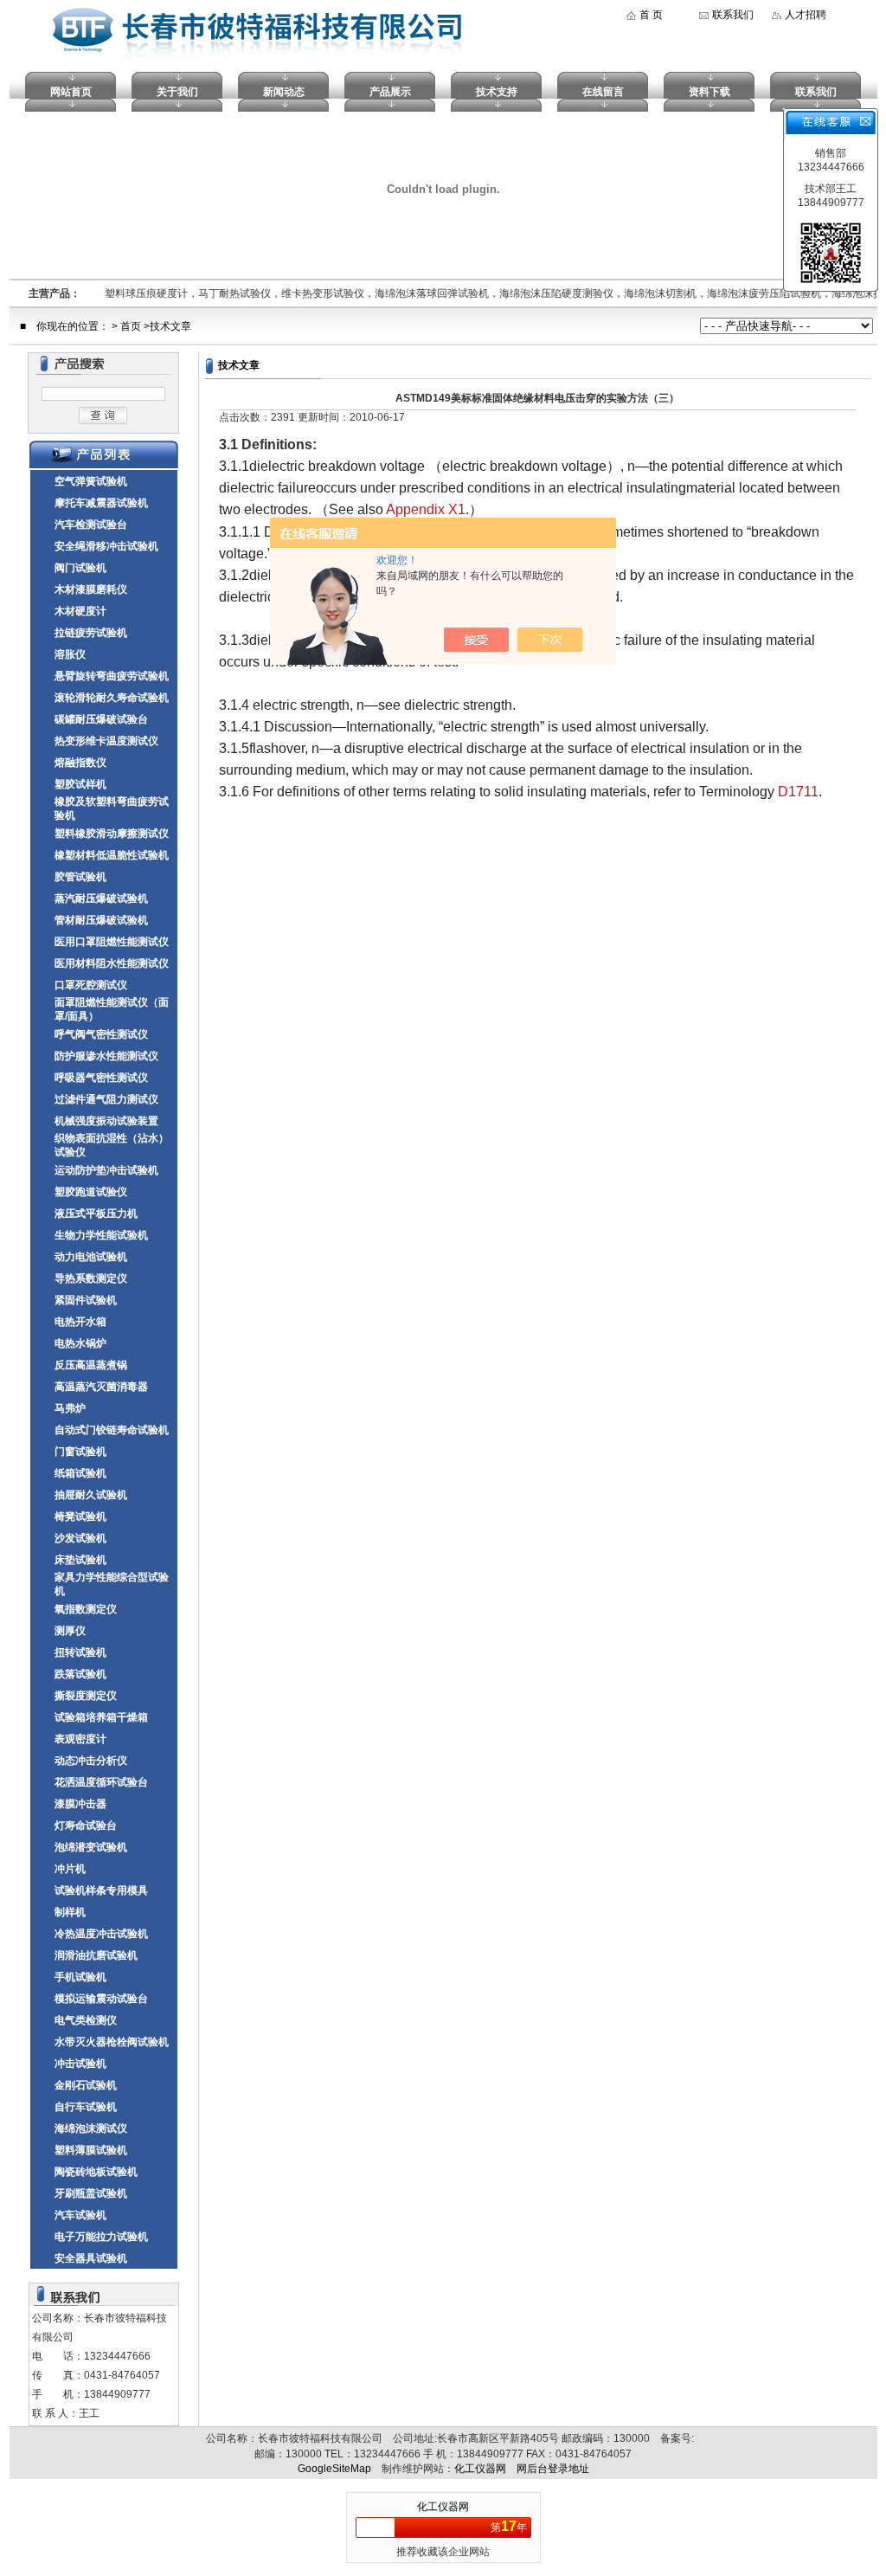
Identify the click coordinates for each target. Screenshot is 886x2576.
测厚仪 (70, 1631)
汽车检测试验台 (91, 525)
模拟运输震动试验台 (101, 1999)
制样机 (70, 1912)
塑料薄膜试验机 (91, 2150)
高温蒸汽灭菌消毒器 (101, 1387)
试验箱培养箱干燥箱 (101, 1717)
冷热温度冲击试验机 (101, 1934)
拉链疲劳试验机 (91, 633)
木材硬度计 (80, 611)
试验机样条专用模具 (101, 1890)
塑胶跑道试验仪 (91, 1192)
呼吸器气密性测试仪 (101, 1078)
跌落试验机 (80, 1674)
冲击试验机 (80, 2064)
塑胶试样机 (80, 784)
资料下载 (709, 92)
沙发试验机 (80, 1538)
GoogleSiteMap (334, 2469)
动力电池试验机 (91, 1257)
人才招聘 (806, 15)
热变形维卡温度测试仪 (106, 741)
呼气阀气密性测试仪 (101, 1034)
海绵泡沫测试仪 (91, 2128)
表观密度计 (80, 1739)
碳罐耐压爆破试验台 (101, 719)
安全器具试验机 (91, 2258)
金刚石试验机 (86, 2085)
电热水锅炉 (80, 1343)
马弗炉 (70, 1408)
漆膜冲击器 (80, 1804)
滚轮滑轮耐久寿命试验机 (112, 698)
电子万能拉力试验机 (101, 2237)
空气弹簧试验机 (91, 481)
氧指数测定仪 (86, 1609)
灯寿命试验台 (86, 1826)
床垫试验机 (80, 1560)
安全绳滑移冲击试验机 (106, 546)
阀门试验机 (80, 568)
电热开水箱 (80, 1322)
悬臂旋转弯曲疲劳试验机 (112, 676)
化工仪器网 (480, 2469)
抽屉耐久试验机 (91, 1495)
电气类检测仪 (86, 2020)
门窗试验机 (80, 1452)
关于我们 (177, 92)
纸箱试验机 (80, 1473)
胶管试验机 (80, 877)
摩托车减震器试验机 (101, 503)
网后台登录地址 (553, 2469)
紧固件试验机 (86, 1300)
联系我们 (733, 15)
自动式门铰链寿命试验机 (112, 1430)
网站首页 (71, 92)
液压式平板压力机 (96, 1214)
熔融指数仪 (80, 763)
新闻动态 (284, 92)
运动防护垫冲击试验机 (106, 1170)
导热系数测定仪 (91, 1278)
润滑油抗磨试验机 (96, 1955)
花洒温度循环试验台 (101, 1782)
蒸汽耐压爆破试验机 (101, 898)
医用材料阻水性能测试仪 (112, 963)
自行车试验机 (86, 2107)
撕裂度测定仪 (86, 1696)
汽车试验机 (80, 2215)
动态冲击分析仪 (91, 1761)
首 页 (651, 15)
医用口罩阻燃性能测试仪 (112, 942)
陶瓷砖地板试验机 (96, 2172)
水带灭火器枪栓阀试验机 (112, 2042)
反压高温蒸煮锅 (91, 1365)
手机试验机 (80, 1977)
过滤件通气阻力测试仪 (106, 1099)
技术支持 (497, 92)
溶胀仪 (70, 654)
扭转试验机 (80, 1652)
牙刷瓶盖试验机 (91, 2193)
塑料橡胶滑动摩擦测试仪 (112, 834)
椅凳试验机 (80, 1517)
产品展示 (390, 92)
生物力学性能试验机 (101, 1235)
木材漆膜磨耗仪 (91, 589)
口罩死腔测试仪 (91, 985)
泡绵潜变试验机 (91, 1847)
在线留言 (603, 92)
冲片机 (70, 1869)
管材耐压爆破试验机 (101, 920)
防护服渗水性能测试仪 (106, 1056)
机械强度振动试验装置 (106, 1121)
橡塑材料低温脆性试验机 (112, 855)
